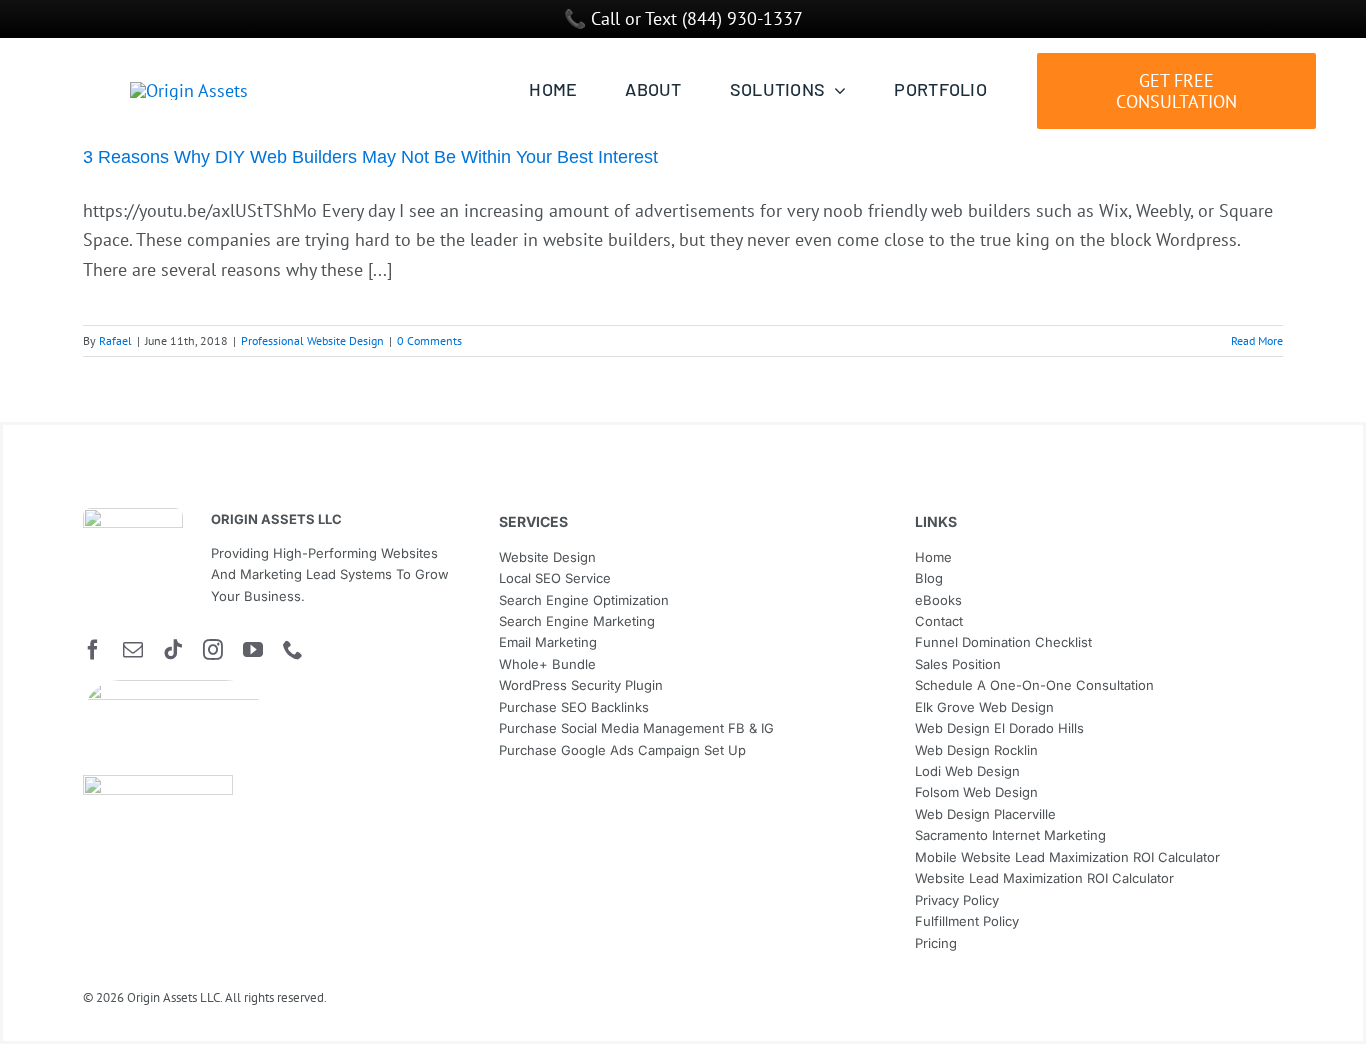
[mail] (133, 650)
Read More (1257, 340)
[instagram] (213, 650)
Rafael (115, 340)
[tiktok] (173, 650)
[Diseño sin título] (173, 688)
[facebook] (93, 650)
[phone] (293, 650)
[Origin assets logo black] (133, 516)
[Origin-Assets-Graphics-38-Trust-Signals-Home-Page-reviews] (158, 783)
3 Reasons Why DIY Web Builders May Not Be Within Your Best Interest (370, 157)
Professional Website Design (312, 340)
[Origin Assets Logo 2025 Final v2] (189, 90)
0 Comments (429, 340)
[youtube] (253, 650)
